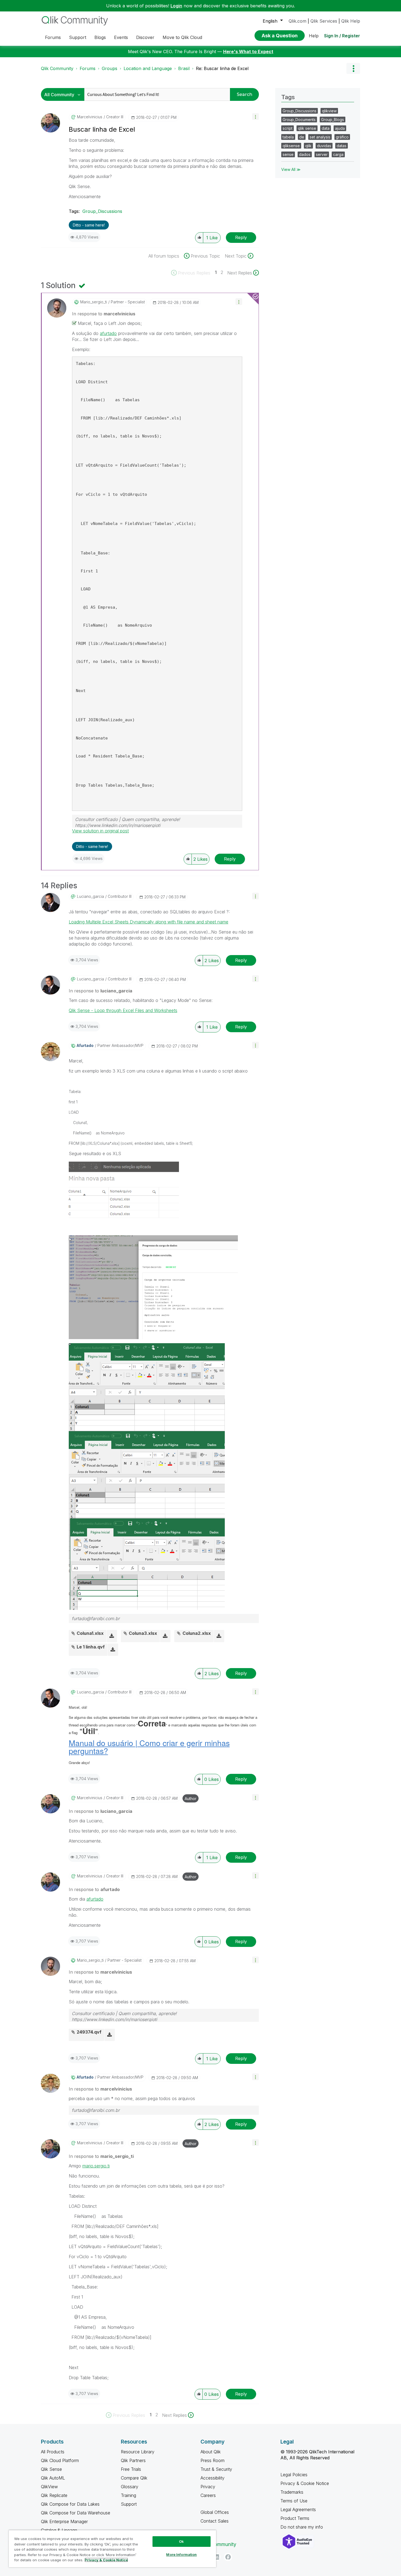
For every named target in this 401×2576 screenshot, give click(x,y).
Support (129, 2504)
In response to (104, 314)
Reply (241, 237)
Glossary (130, 2487)
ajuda (340, 128)
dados (305, 154)
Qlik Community (57, 68)
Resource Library (138, 2452)
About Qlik (211, 2452)
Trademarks (292, 2492)
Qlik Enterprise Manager (64, 2521)
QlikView (49, 2487)
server (322, 154)
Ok (181, 2541)
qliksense (291, 146)
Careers (208, 2495)
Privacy (208, 2487)
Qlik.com (297, 21)
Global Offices (215, 2512)
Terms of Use (294, 2501)
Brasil (184, 68)
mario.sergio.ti (96, 2166)
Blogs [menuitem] (100, 37)
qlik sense (307, 128)
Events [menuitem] (121, 37)
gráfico (342, 137)
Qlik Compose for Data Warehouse (76, 2513)
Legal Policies (294, 2475)
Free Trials (131, 2469)
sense (288, 154)
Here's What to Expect (248, 52)
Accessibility (213, 2478)
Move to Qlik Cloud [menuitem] (182, 37)
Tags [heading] (288, 97)
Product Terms (295, 2518)
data (326, 128)
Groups (110, 68)
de (302, 137)
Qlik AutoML (53, 2478)
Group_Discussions (102, 211)
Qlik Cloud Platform (60, 2460)
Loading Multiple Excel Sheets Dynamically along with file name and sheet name (149, 922)
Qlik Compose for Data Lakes (70, 2504)
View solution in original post (100, 831)
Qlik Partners (133, 2460)
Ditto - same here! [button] (89, 225)
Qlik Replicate (54, 2495)
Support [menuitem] (78, 37)
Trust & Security (216, 2469)
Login (176, 6)
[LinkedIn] (216, 2557)
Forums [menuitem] (53, 37)
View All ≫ (291, 169)
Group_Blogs (333, 120)
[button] (255, 117)
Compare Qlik (134, 2478)
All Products (53, 2452)
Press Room (213, 2460)
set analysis (320, 137)
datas (342, 146)
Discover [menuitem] (145, 37)
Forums (88, 68)
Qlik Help (351, 21)
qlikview (329, 111)
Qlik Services (324, 21)
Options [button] (353, 68)
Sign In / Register (342, 36)
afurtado (108, 333)
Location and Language (148, 68)
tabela (288, 137)
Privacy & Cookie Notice (305, 2483)
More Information (181, 2554)
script (288, 128)
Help (314, 36)
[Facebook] (228, 2557)
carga (338, 154)
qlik (308, 146)
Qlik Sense (51, 2469)
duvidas (324, 146)
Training (128, 2495)
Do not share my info (302, 2527)
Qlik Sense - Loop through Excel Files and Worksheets (123, 1010)
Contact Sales (215, 2521)
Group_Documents (299, 120)
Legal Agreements (298, 2509)
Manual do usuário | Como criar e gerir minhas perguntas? (149, 1747)
